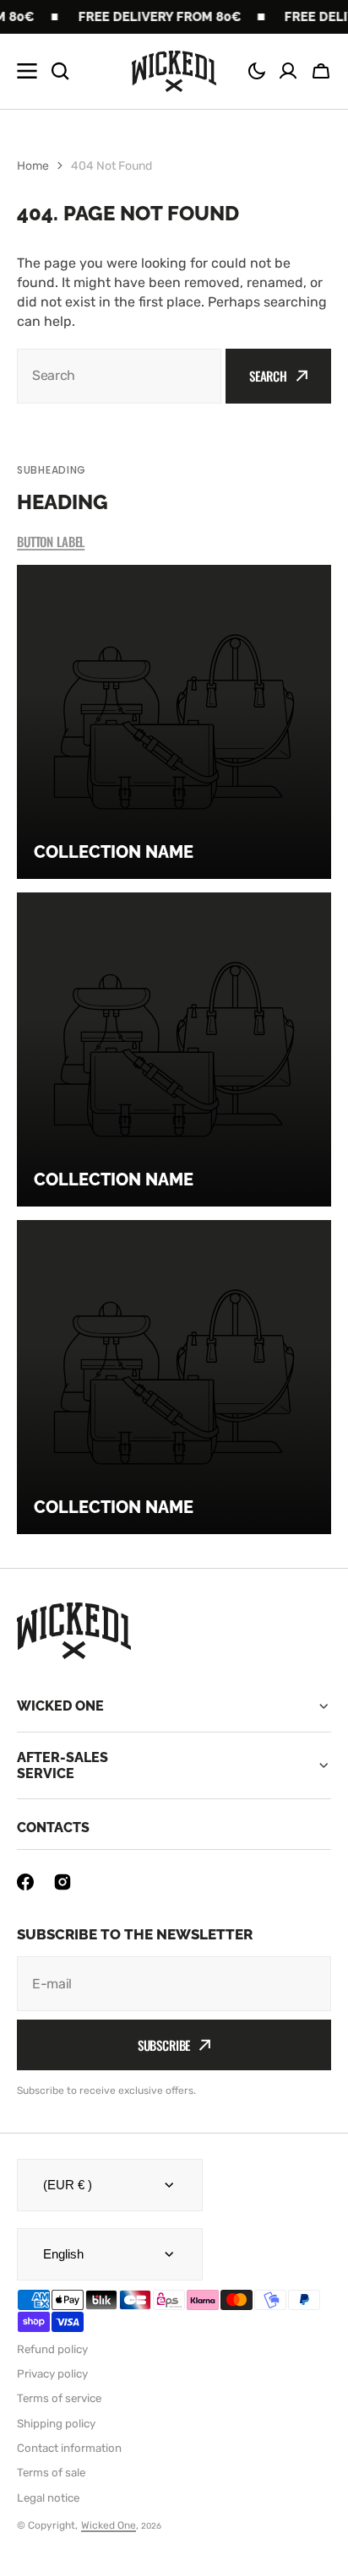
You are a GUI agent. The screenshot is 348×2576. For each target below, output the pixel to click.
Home (33, 166)
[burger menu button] (27, 71)
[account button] (288, 71)
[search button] (60, 71)
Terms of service (59, 2398)
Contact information (69, 2448)
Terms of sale (51, 2473)
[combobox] (119, 376)
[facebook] (25, 1882)
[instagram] (63, 1882)
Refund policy (52, 2349)
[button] (257, 71)
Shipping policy (56, 2424)
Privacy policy (52, 2374)
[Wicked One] (174, 72)
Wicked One (109, 2525)
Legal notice (48, 2498)
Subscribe (164, 2045)
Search (268, 376)
